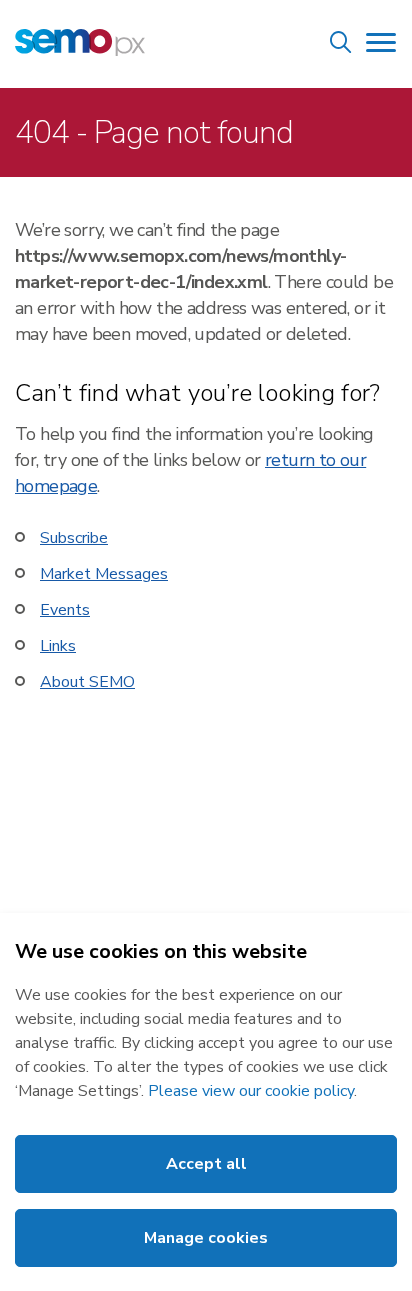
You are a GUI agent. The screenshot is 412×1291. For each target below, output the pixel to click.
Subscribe (74, 538)
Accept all (206, 1164)
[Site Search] (341, 45)
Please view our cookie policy (251, 1091)
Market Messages (104, 574)
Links (58, 646)
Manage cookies (206, 1238)
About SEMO (87, 682)
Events (65, 610)
